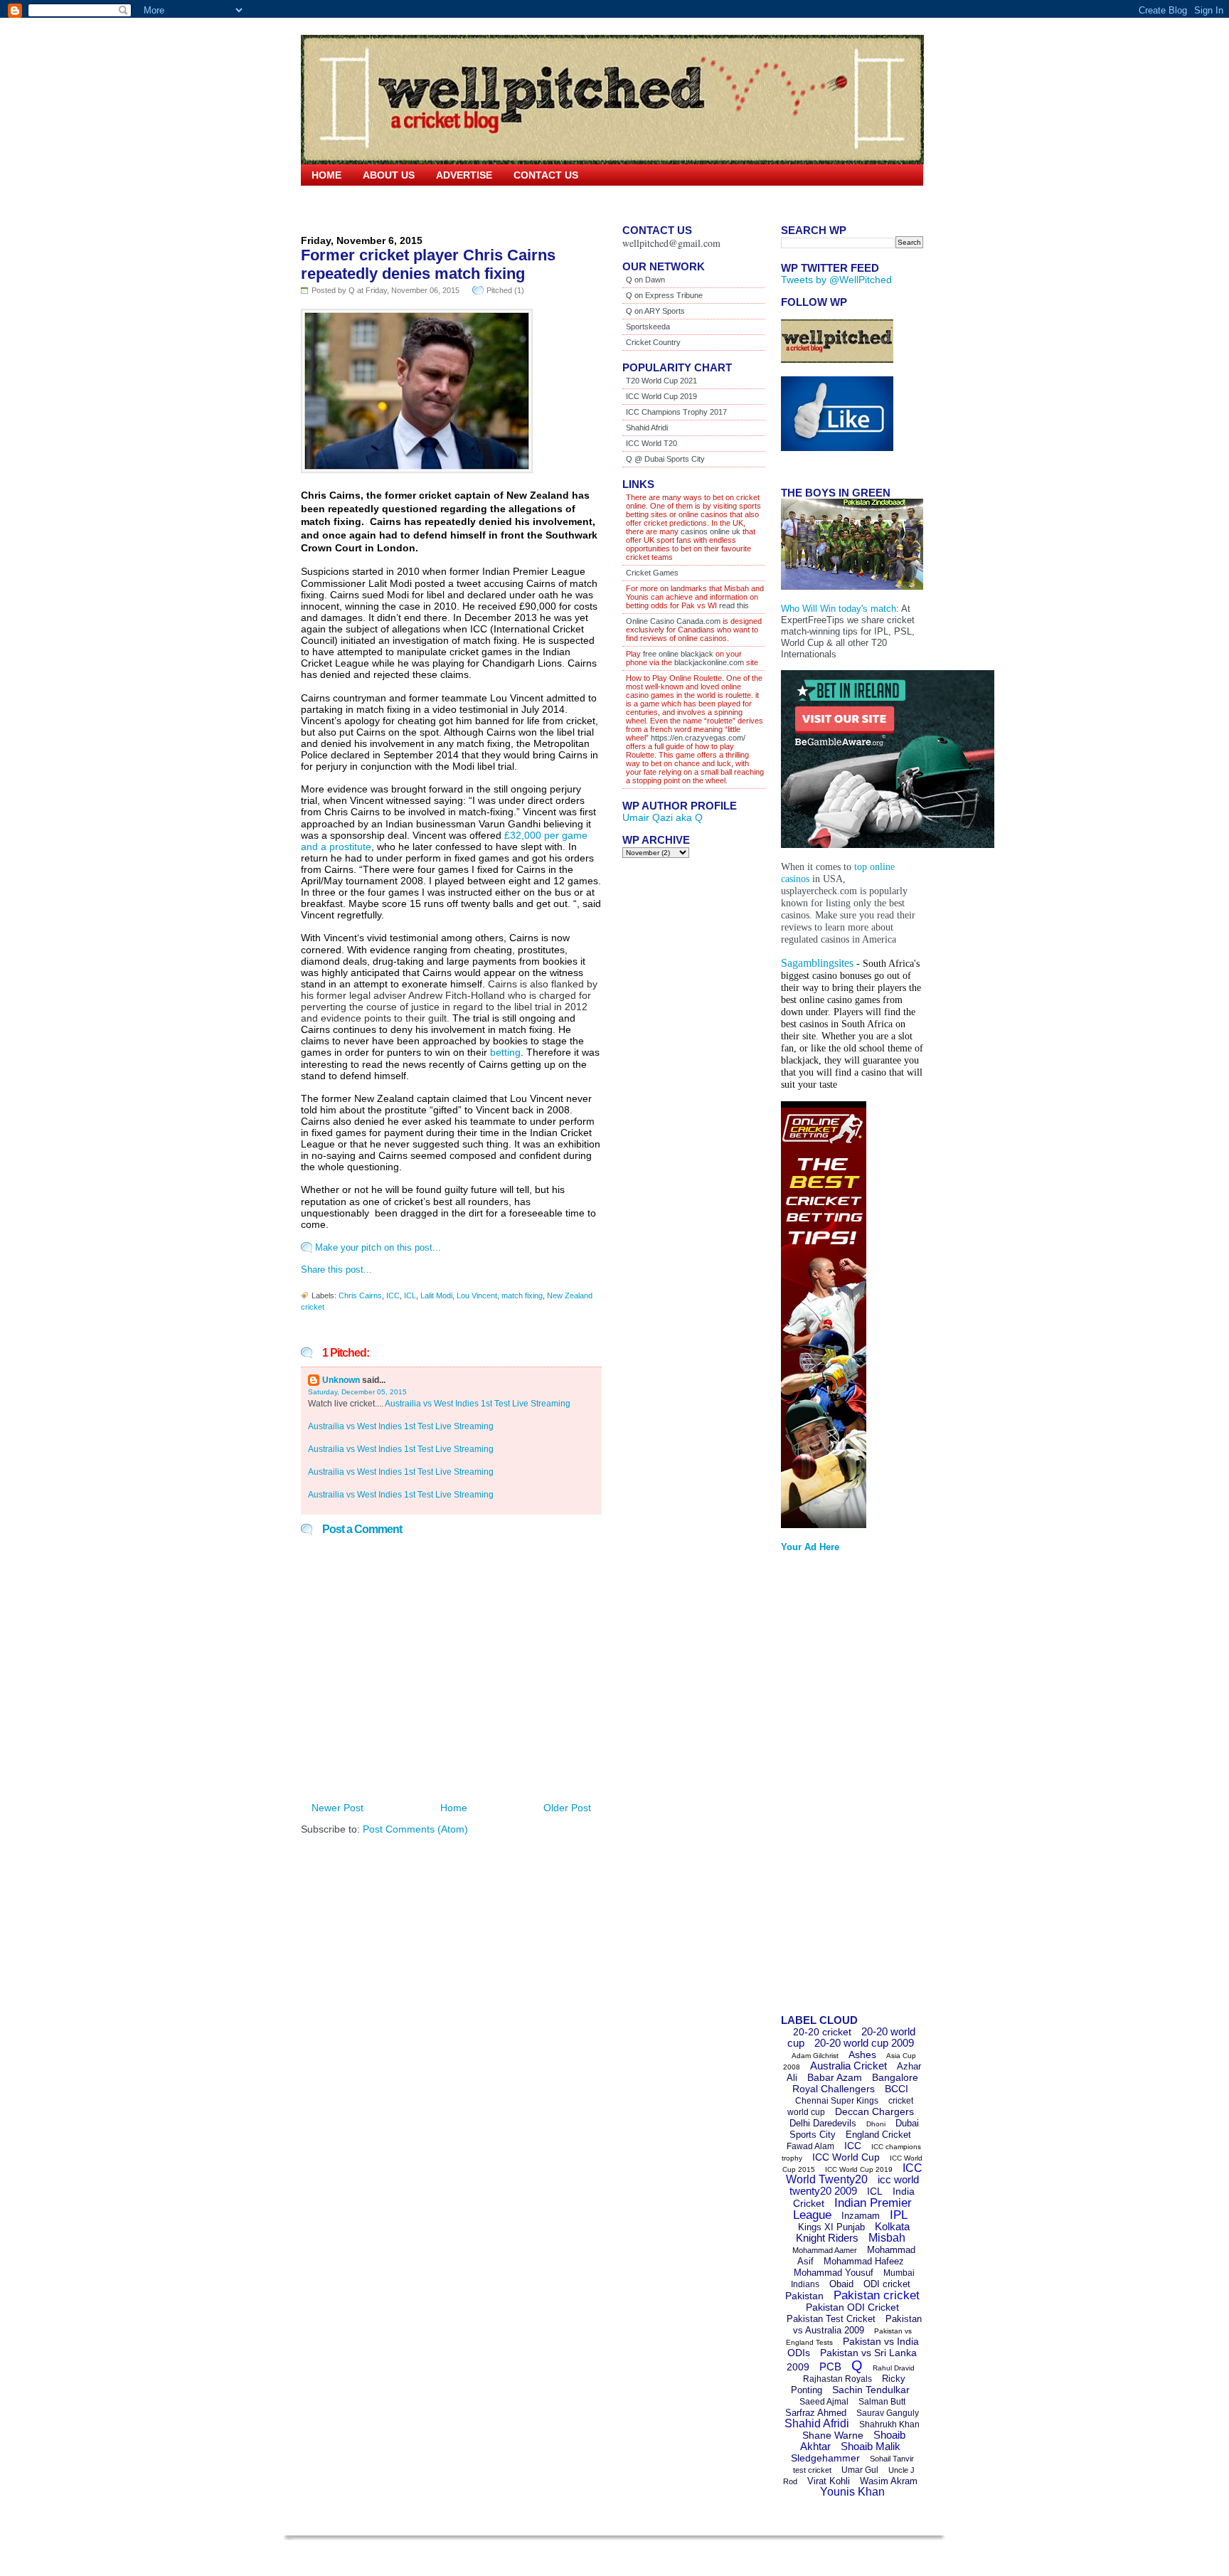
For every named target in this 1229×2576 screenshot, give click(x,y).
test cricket (812, 2470)
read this (733, 605)
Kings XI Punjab (831, 2227)
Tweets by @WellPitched (836, 280)
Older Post (567, 1808)
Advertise (464, 175)
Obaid (841, 2284)
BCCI (897, 2089)
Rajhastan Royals (837, 2379)
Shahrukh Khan (889, 2424)
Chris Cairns (360, 1295)
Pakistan (804, 2296)
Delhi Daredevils (823, 2123)
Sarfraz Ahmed (816, 2413)
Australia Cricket (848, 2066)
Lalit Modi (436, 1295)
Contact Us (546, 175)
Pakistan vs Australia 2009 (857, 2325)
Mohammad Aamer (825, 2250)
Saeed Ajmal (824, 2402)
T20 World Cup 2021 (661, 381)
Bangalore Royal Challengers (855, 2083)
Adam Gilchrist (815, 2056)
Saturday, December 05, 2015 (357, 1392)
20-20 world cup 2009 (864, 2043)
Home (326, 175)
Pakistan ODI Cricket (852, 2307)
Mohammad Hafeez (864, 2261)
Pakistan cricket (877, 2295)
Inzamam (861, 2216)
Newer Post (337, 1808)
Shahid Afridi (647, 428)
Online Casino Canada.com (673, 621)
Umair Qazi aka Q (663, 817)
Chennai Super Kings (837, 2101)
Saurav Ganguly (888, 2413)
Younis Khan (852, 2492)
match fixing (522, 1295)
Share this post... (336, 1270)
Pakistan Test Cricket (831, 2319)
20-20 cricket (822, 2032)
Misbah (887, 2238)
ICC (393, 1295)
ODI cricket (887, 2284)
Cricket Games (652, 573)
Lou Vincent (477, 1295)
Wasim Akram (889, 2481)
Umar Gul (860, 2470)
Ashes (862, 2055)
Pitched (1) (505, 290)
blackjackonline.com (709, 662)
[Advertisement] (838, 1788)
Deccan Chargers (874, 2111)
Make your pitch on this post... (378, 1247)
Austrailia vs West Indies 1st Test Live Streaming (478, 1404)
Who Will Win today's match (839, 609)
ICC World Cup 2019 (661, 396)
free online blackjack (678, 654)
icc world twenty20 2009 (854, 2185)
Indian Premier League (852, 2209)
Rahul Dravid (894, 2368)
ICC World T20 (651, 443)
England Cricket (878, 2135)
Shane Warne (833, 2435)
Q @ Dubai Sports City (665, 459)
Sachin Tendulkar (871, 2390)
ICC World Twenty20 (854, 2174)
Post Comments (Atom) (415, 1829)
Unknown (341, 1380)
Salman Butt (882, 2402)
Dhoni (876, 2124)
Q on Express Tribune (664, 295)
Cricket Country (653, 342)
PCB (830, 2366)
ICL (410, 1295)
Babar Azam (835, 2077)
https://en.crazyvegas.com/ (698, 738)
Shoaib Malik (871, 2446)
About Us (389, 175)
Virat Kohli (829, 2481)
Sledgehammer (825, 2458)
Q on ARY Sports (655, 311)
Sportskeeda (648, 327)
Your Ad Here (810, 1547)
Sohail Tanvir (892, 2459)
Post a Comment (362, 1529)
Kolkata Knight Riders (853, 2232)
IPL (899, 2215)
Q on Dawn (645, 280)
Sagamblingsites (817, 963)
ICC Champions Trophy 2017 (676, 412)
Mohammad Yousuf (834, 2273)
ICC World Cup (846, 2157)
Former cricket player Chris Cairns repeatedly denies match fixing (428, 264)
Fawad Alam (810, 2146)
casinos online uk (711, 531)
